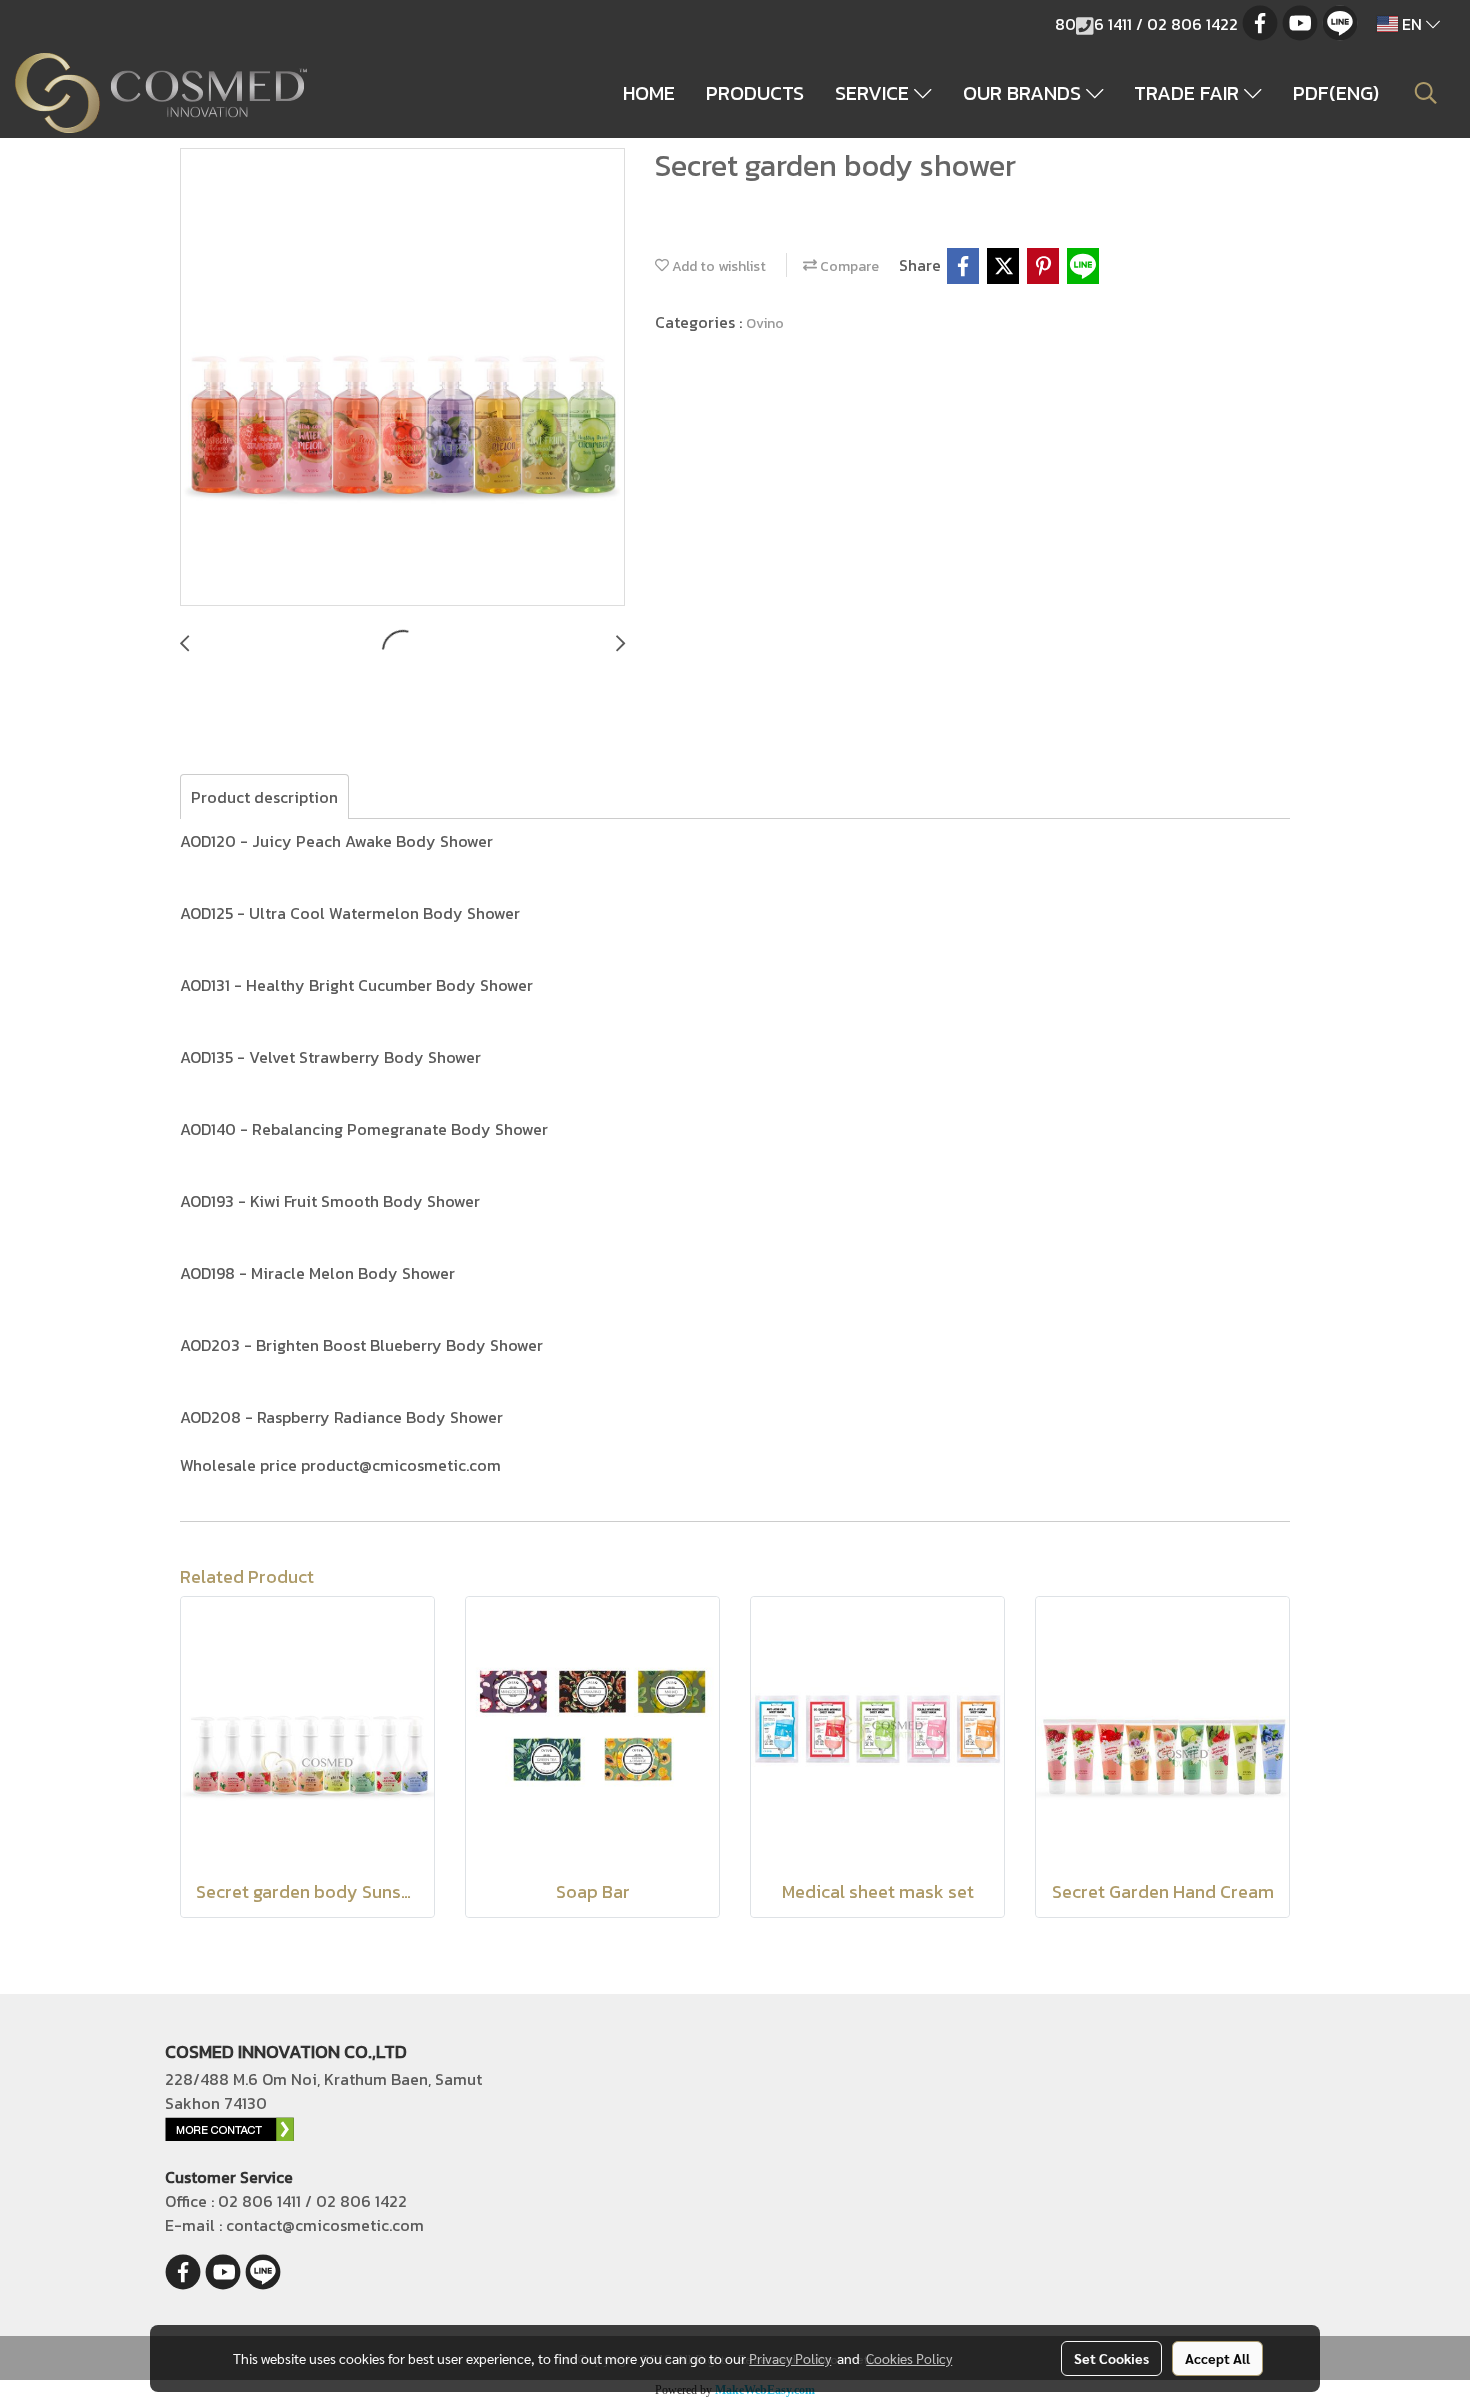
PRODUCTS (755, 93)
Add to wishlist (717, 266)
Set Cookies (1111, 2358)
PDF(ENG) (1336, 93)
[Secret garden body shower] (402, 378)
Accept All (1217, 2358)
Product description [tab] (264, 797)
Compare (848, 266)
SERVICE (874, 93)
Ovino (765, 323)
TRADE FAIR (1189, 93)
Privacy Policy (790, 2358)
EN (1412, 24)
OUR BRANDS (1024, 93)
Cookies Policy (909, 2358)
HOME (649, 93)
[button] (1426, 93)
